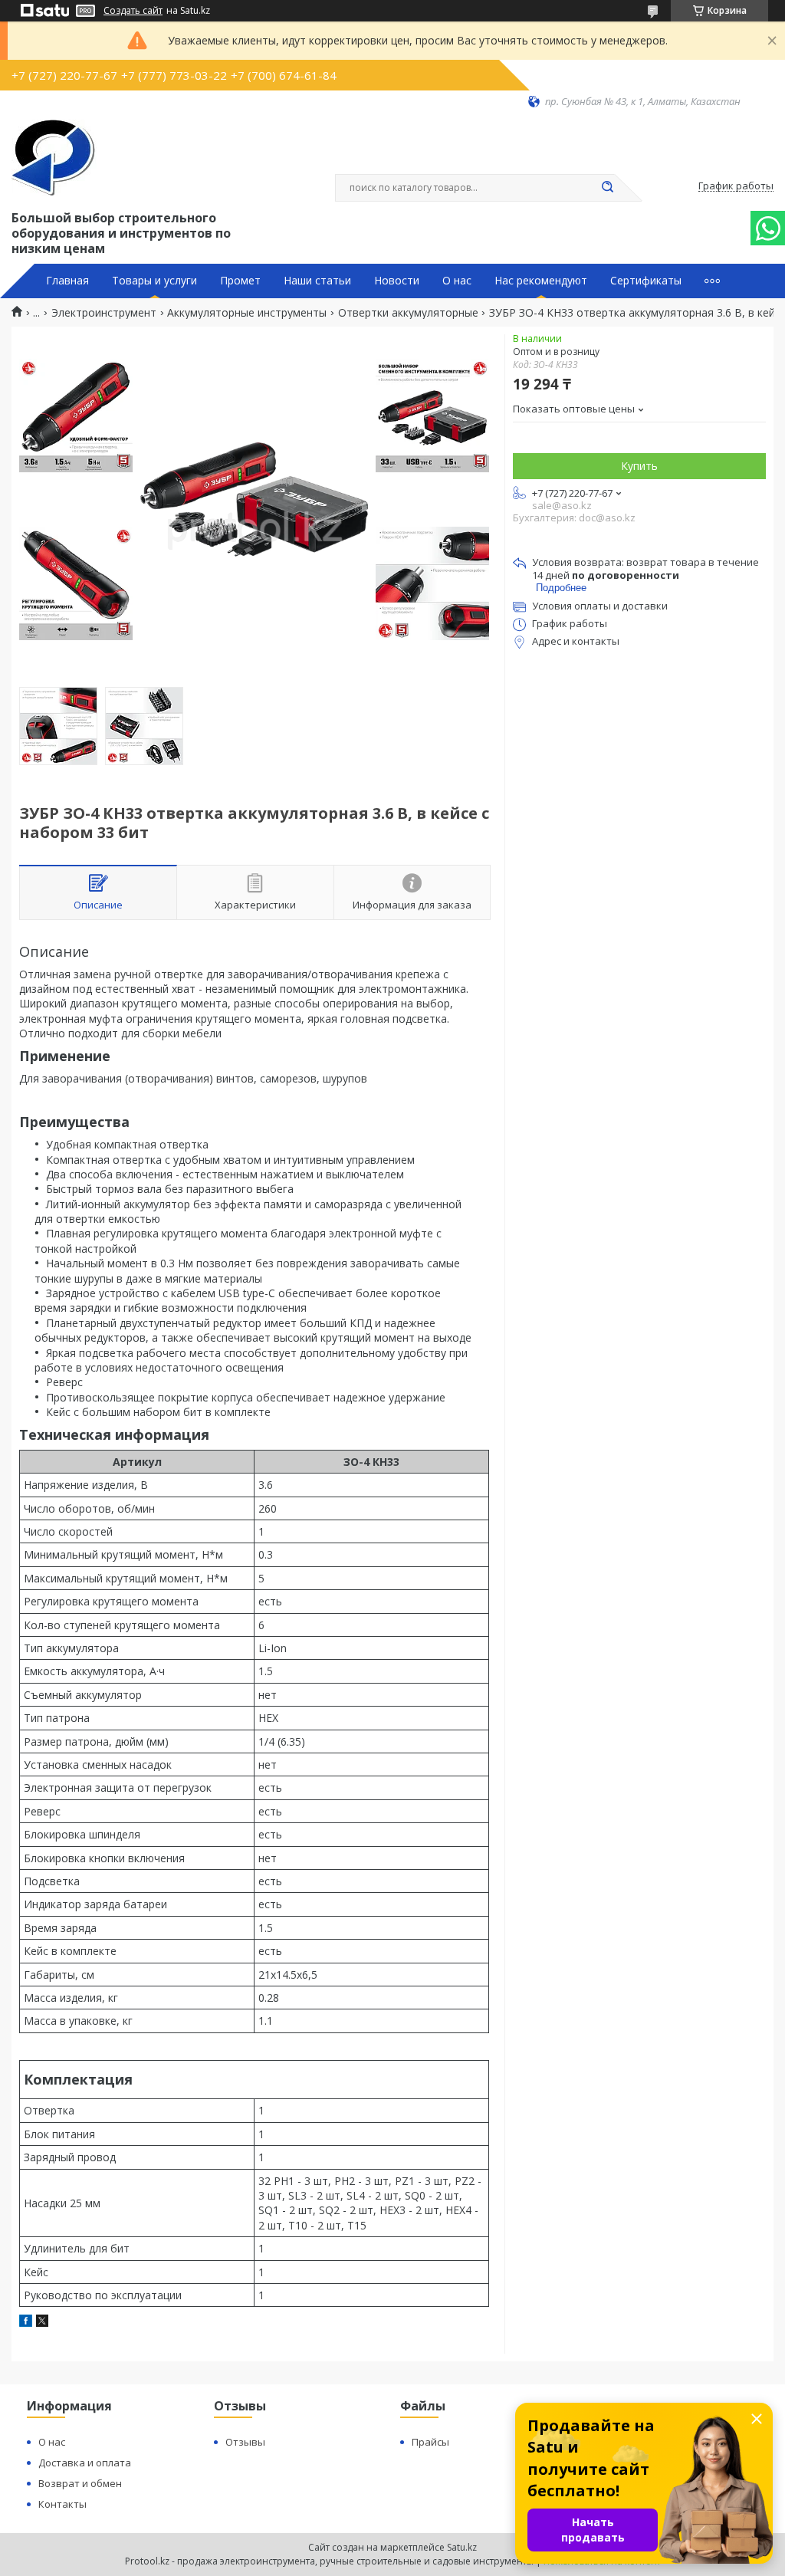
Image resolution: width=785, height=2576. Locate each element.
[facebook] (26, 2323)
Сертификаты (646, 281)
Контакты (62, 2504)
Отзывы (245, 2442)
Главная (67, 281)
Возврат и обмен (80, 2483)
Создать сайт (133, 11)
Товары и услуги (154, 281)
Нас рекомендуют (541, 281)
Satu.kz (462, 2547)
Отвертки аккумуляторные (408, 313)
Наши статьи (317, 281)
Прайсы (430, 2442)
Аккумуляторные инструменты (247, 313)
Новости (397, 281)
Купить (639, 466)
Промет (240, 281)
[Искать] (607, 188)
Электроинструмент (104, 313)
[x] (42, 2323)
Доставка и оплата (85, 2463)
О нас (457, 281)
